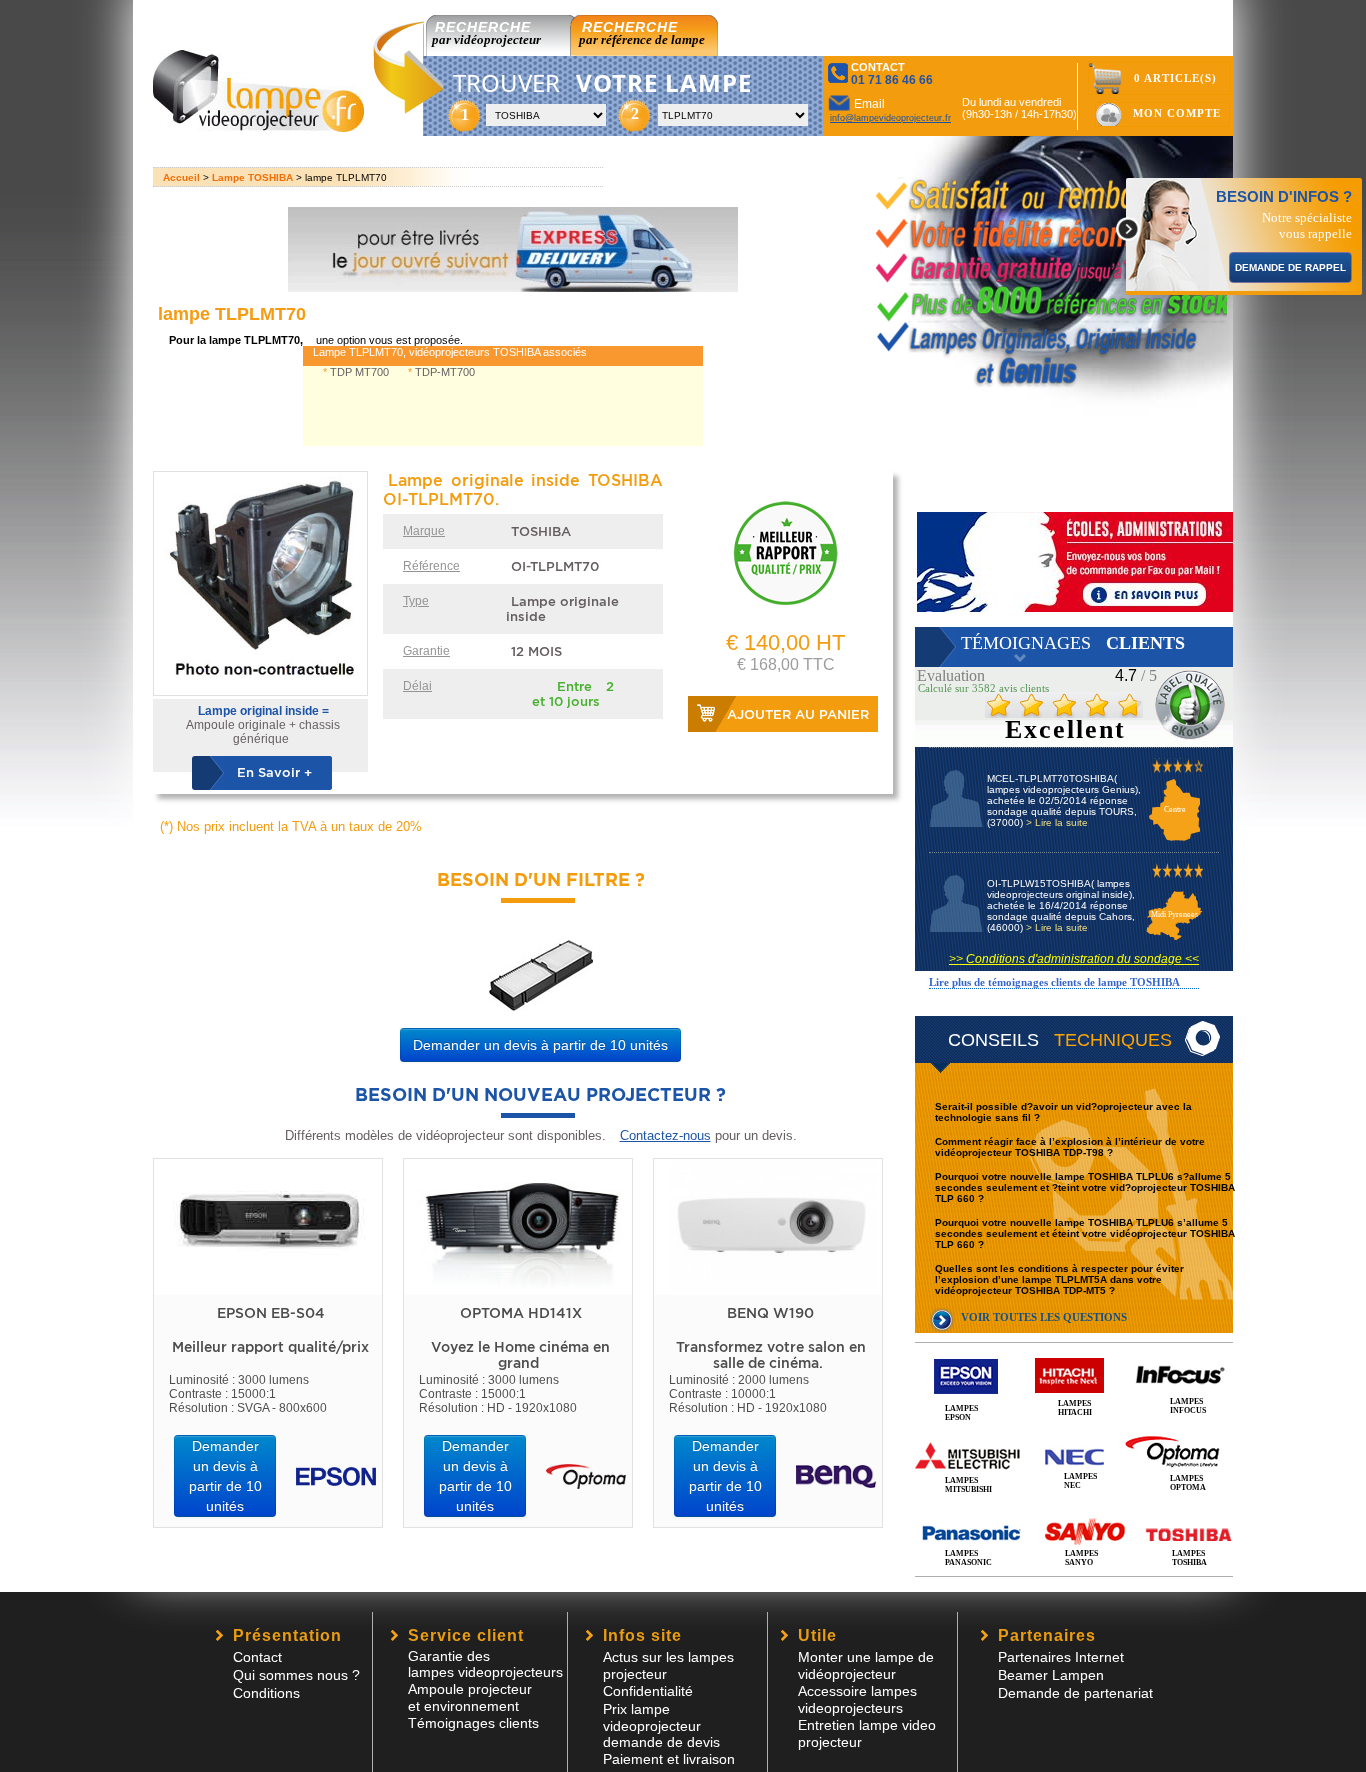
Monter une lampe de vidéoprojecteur (866, 1665)
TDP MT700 (359, 372)
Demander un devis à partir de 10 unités (540, 1045)
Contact (257, 1657)
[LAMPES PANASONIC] (1074, 1511)
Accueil (181, 177)
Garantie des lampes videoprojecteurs (485, 1664)
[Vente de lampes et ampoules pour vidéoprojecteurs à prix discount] (258, 126)
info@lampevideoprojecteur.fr (890, 118)
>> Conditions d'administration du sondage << (1074, 959)
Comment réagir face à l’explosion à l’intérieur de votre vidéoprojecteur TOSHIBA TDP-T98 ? (1070, 1147)
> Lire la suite (1057, 822)
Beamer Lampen (1051, 1675)
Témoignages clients (473, 1723)
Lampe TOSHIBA (252, 177)
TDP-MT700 (445, 372)
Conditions (266, 1693)
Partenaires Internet (1061, 1657)
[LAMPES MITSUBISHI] (1074, 1434)
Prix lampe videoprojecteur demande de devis (661, 1725)
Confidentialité (648, 1691)
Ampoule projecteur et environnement (470, 1697)
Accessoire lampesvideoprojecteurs (857, 1699)
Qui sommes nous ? (296, 1675)
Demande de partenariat (1075, 1693)
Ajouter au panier (798, 714)
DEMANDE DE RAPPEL (1290, 267)
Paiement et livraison (669, 1759)
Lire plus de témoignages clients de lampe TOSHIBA (1054, 982)
